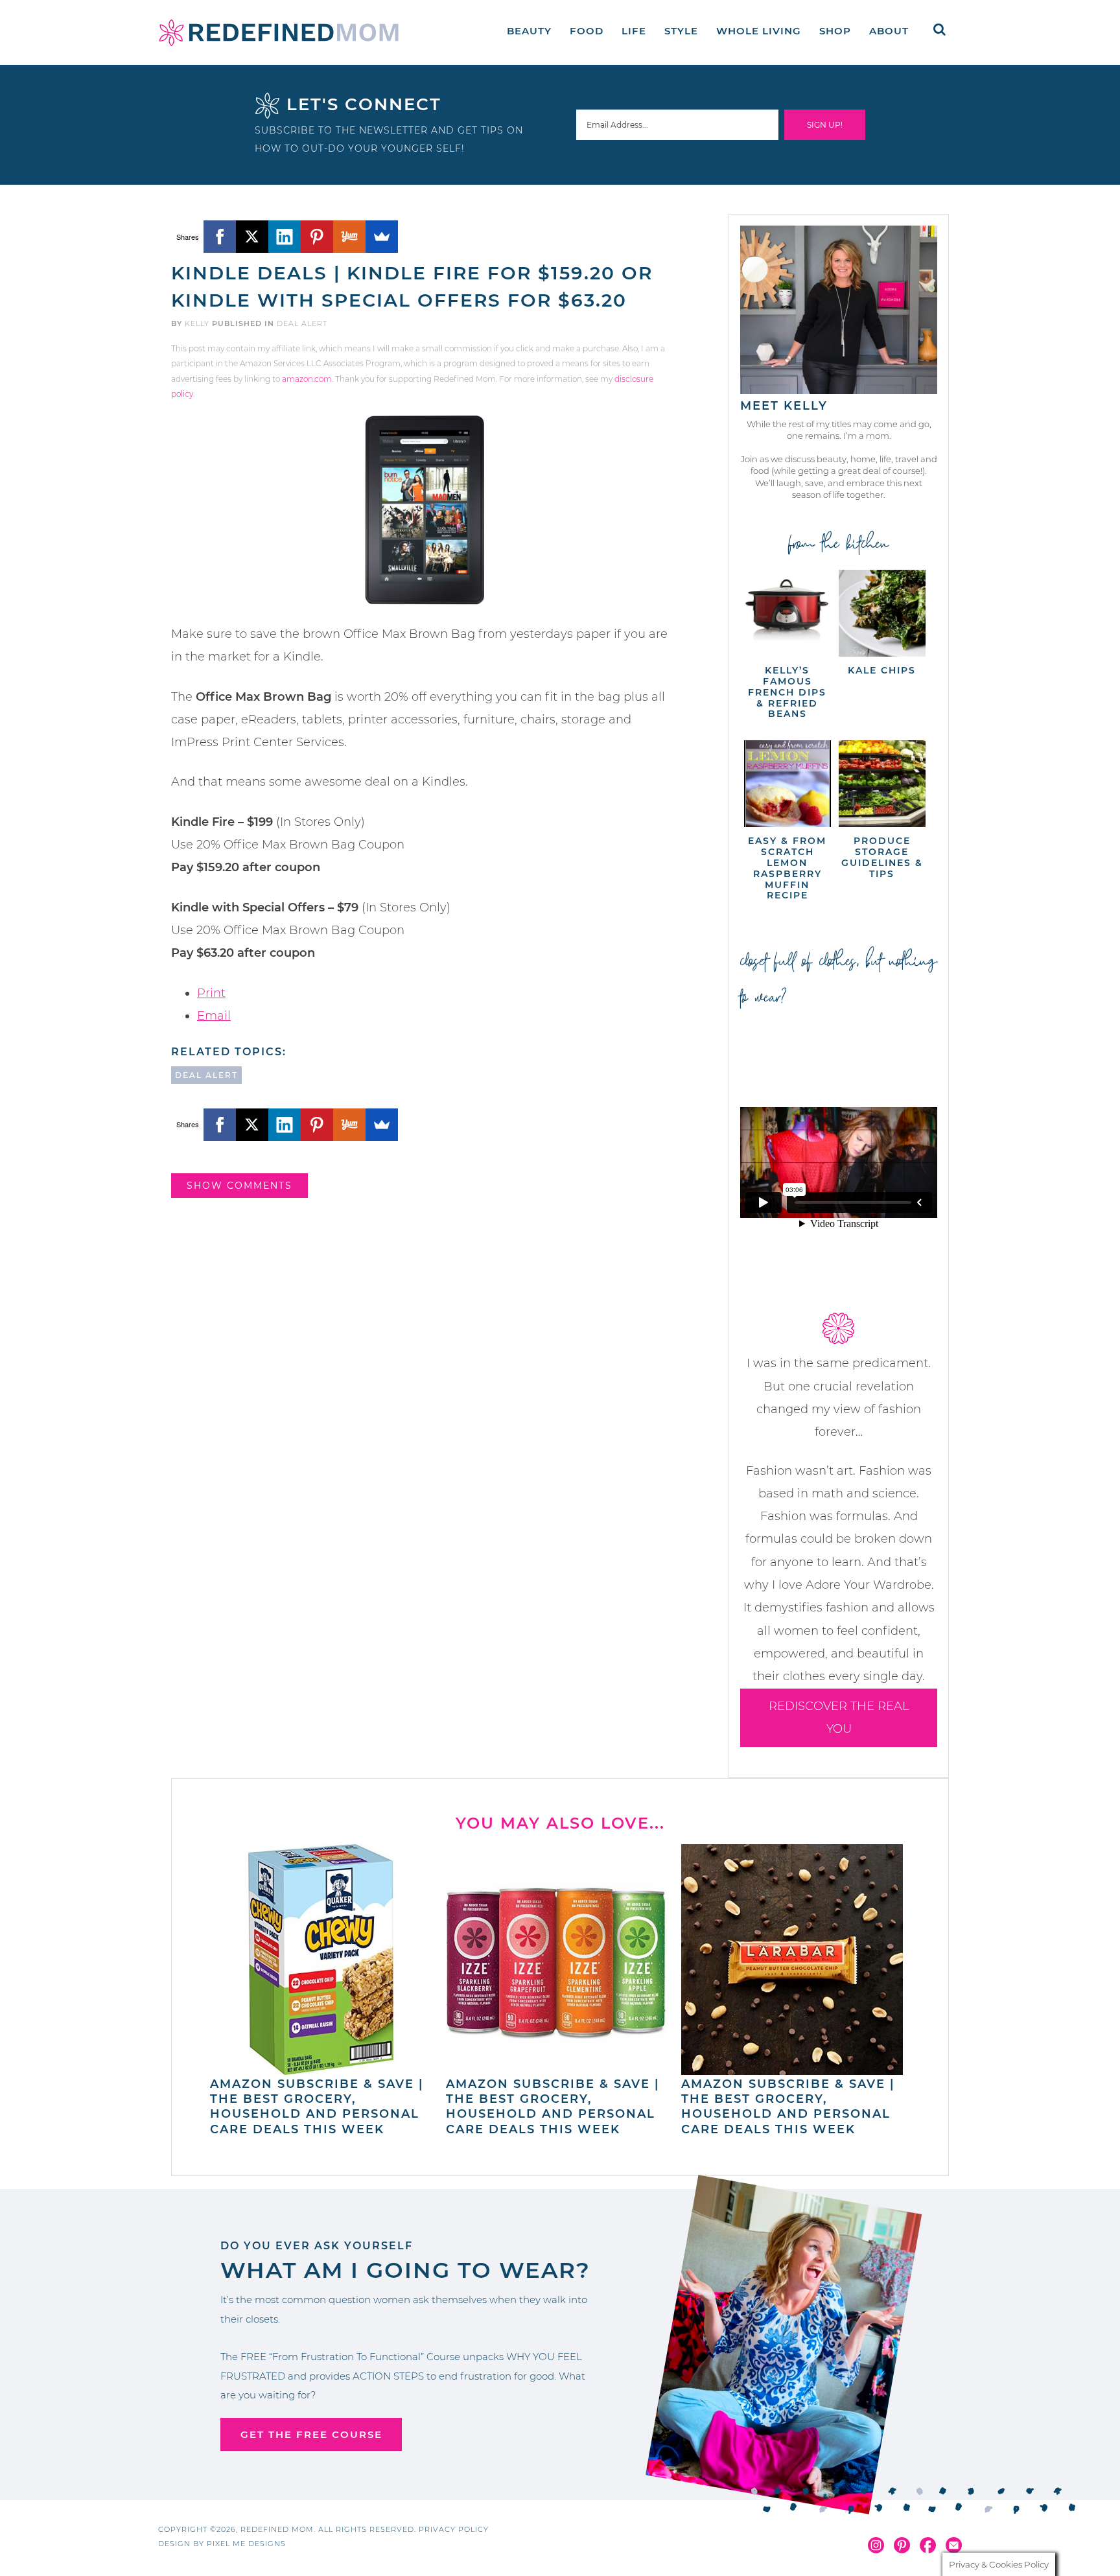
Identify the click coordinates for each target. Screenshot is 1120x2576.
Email (214, 1016)
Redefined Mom (279, 32)
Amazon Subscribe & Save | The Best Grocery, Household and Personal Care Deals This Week (317, 2107)
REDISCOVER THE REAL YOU (839, 1717)
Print (211, 993)
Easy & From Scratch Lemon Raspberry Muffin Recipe (787, 868)
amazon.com (307, 379)
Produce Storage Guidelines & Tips (882, 857)
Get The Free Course (311, 2434)
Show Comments (239, 1186)
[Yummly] (349, 237)
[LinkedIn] (285, 237)
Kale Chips (882, 670)
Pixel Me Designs (246, 2544)
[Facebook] (220, 237)
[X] (252, 237)
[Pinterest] (317, 237)
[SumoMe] (382, 237)
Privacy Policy (454, 2529)
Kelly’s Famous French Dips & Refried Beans (787, 692)
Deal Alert (302, 323)
